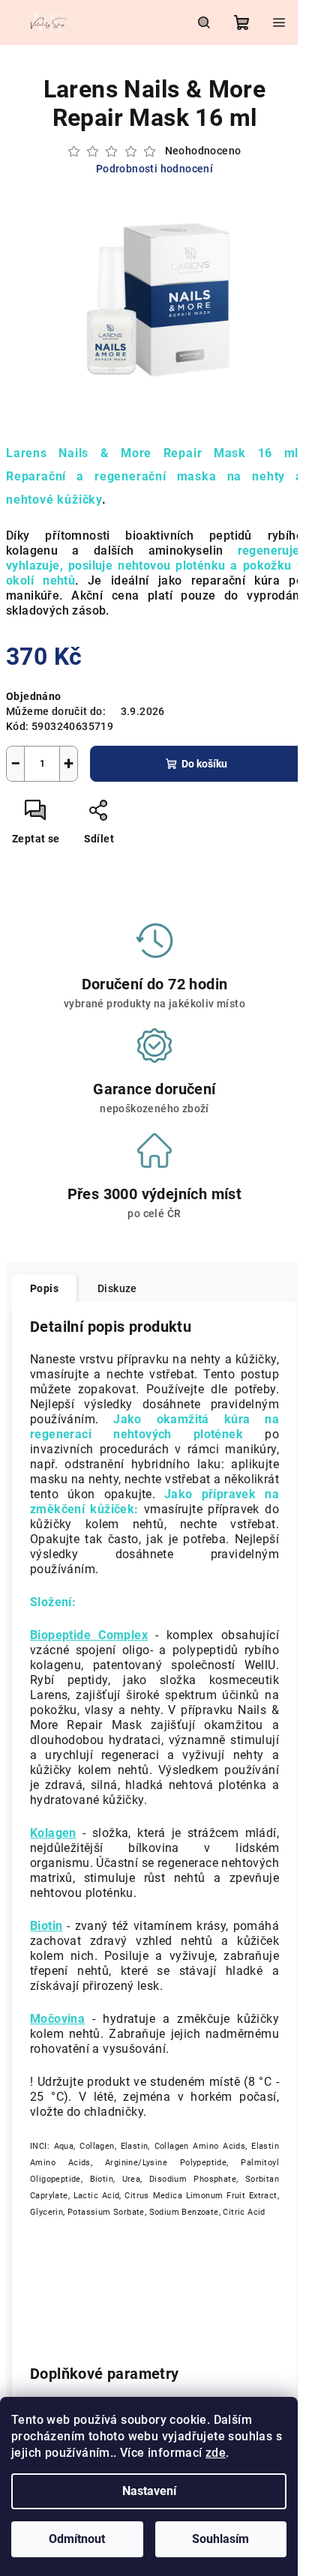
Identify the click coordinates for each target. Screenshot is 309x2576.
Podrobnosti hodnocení (154, 169)
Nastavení (149, 2491)
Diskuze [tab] (117, 1288)
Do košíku (204, 764)
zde (216, 2453)
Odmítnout (77, 2539)
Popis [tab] (44, 1288)
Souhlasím (220, 2539)
